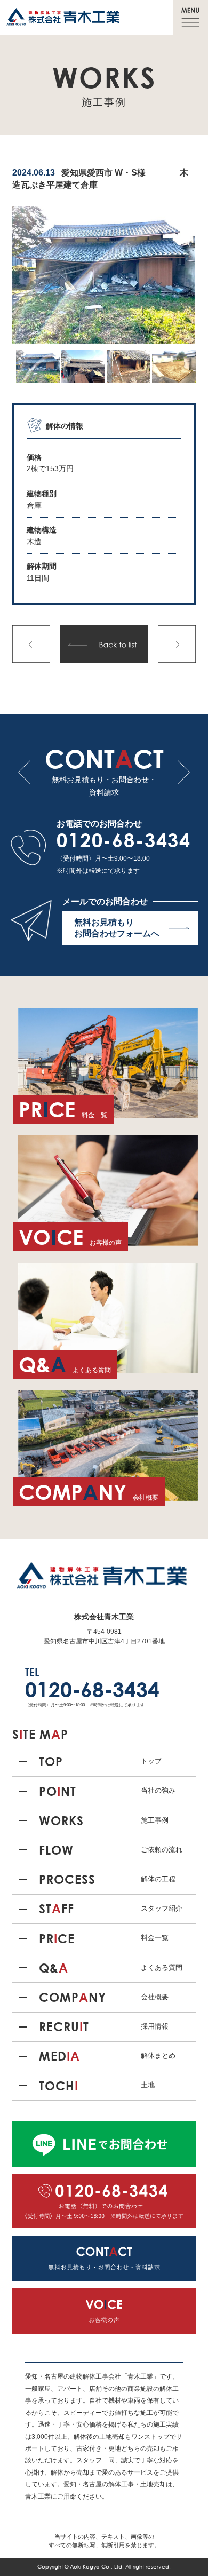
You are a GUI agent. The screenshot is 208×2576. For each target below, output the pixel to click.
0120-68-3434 (124, 840)
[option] (104, 275)
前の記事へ (31, 644)
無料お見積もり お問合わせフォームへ (117, 928)
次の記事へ (177, 644)
